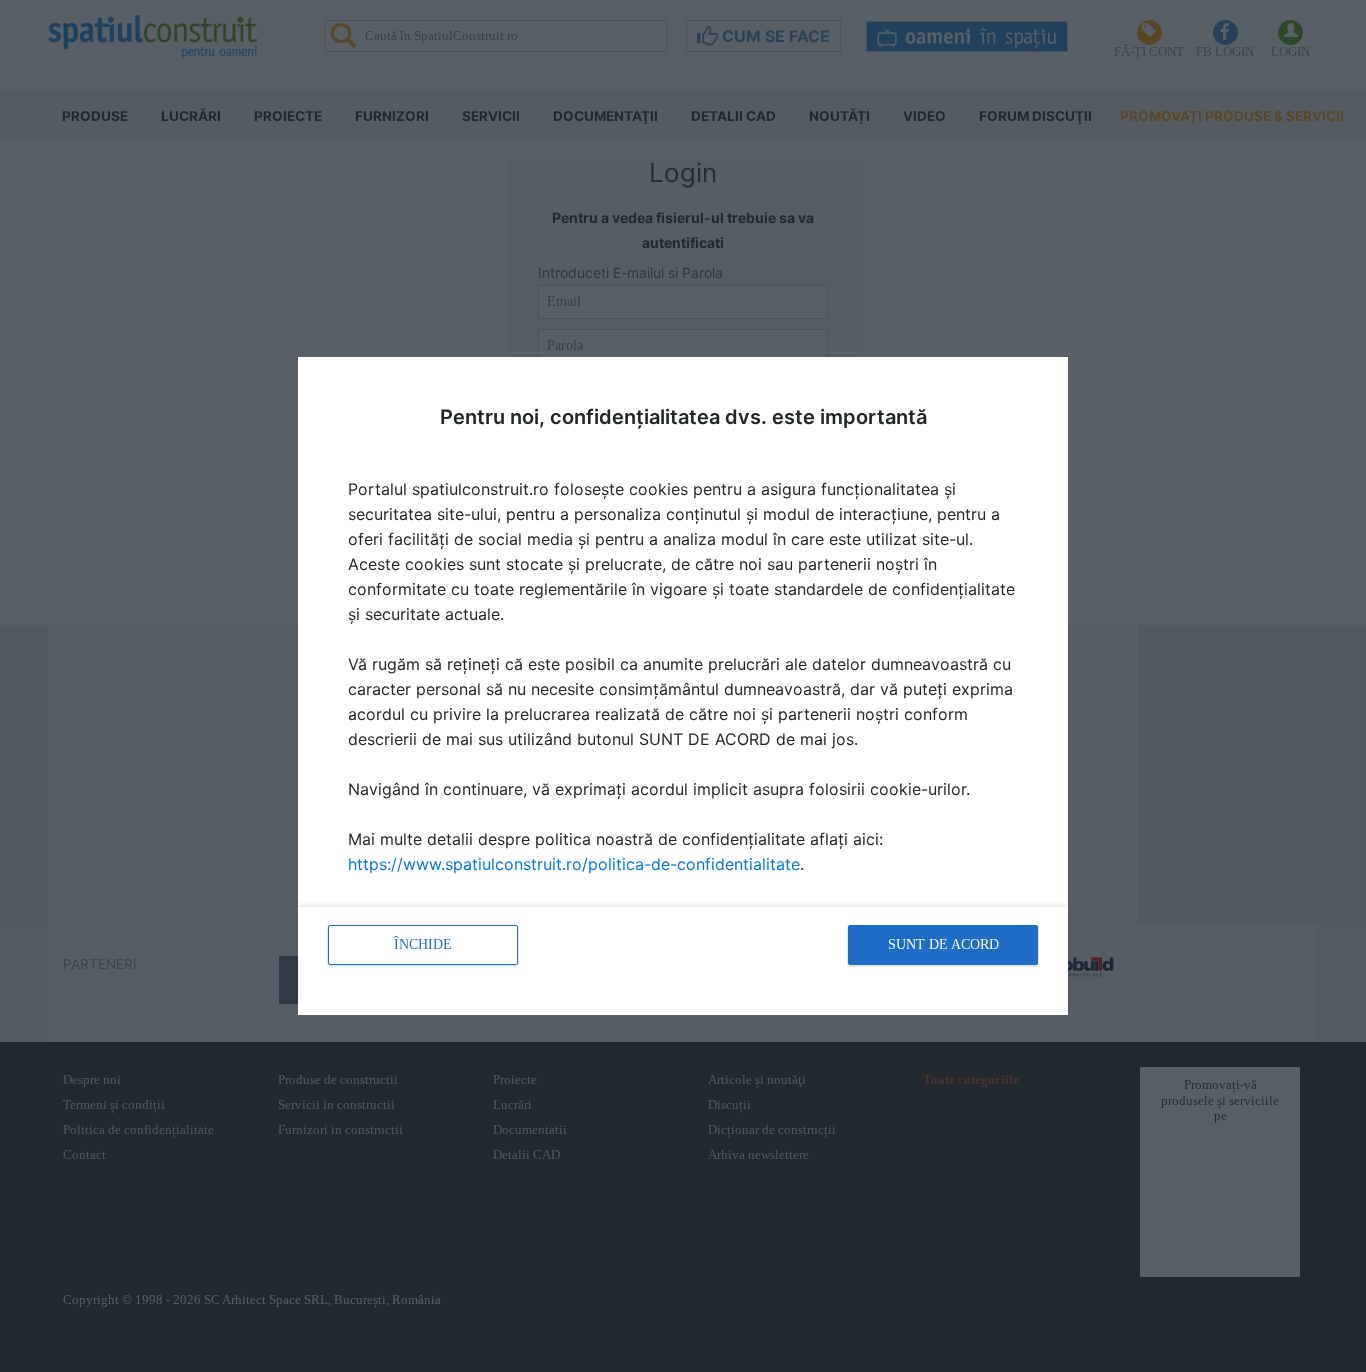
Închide (423, 944)
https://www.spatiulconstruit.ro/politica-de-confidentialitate (574, 864)
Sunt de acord (943, 944)
